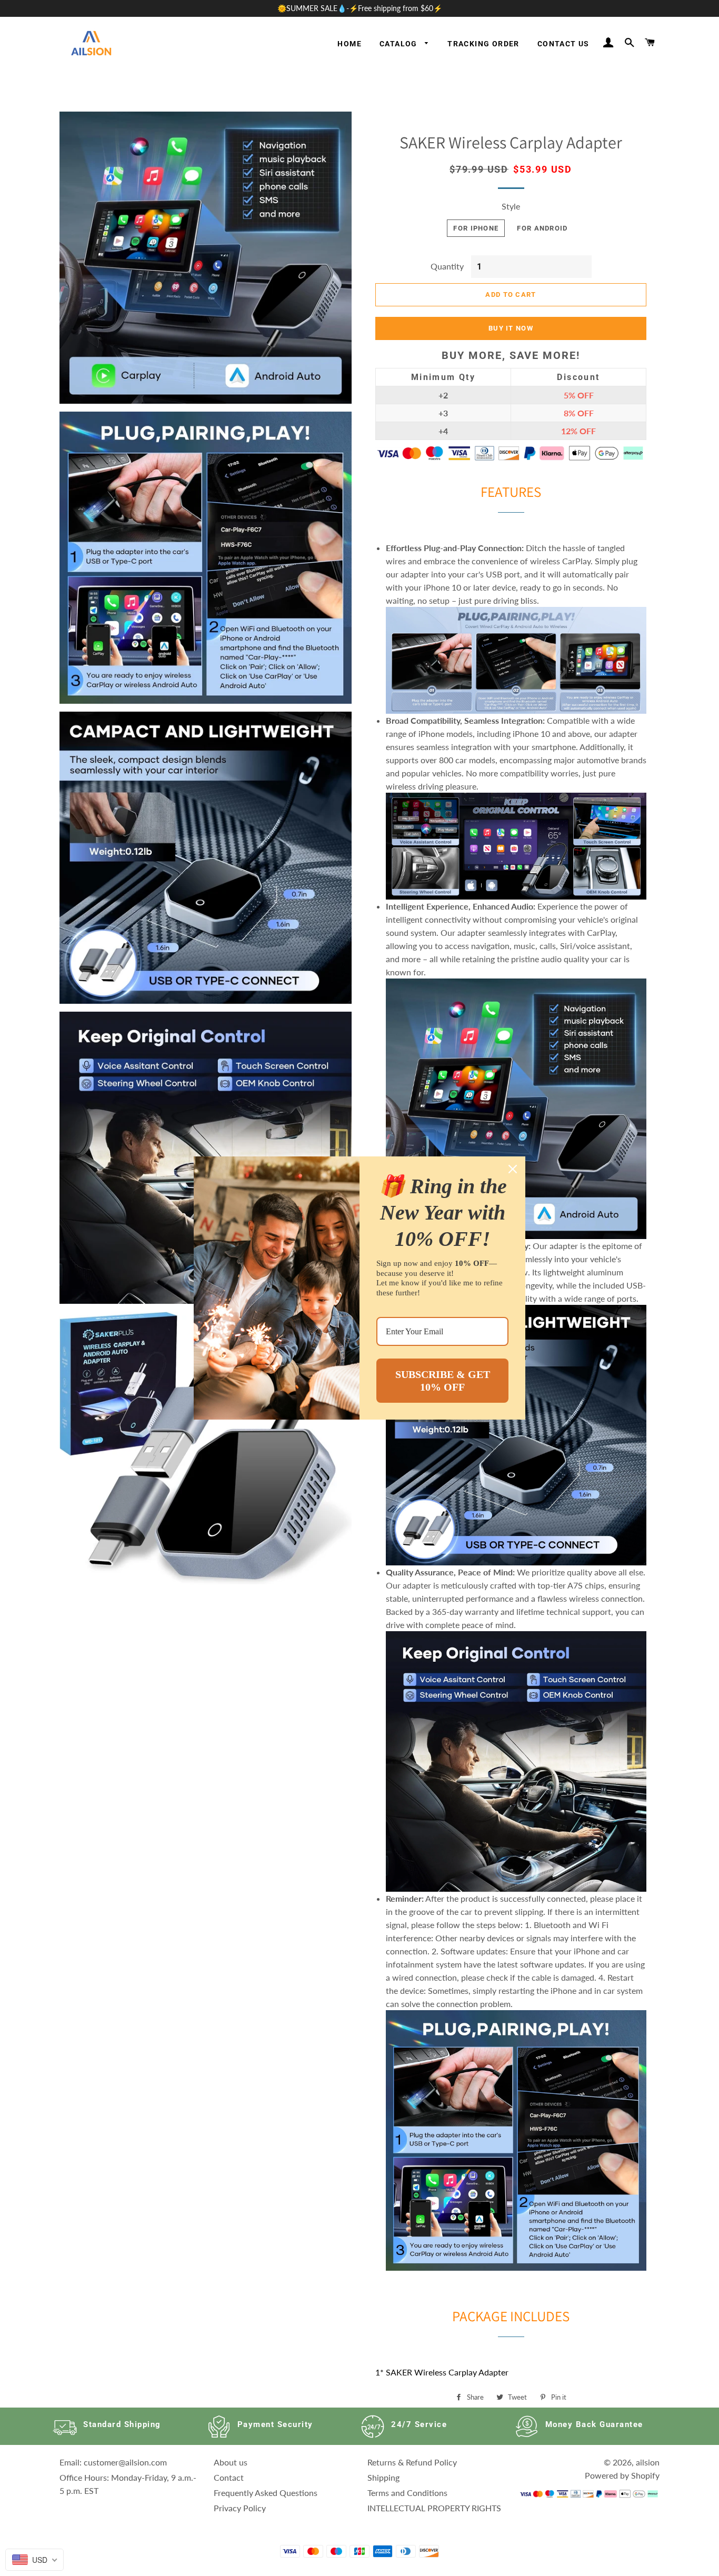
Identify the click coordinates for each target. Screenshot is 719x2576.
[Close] (513, 1169)
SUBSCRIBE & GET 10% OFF (443, 1381)
